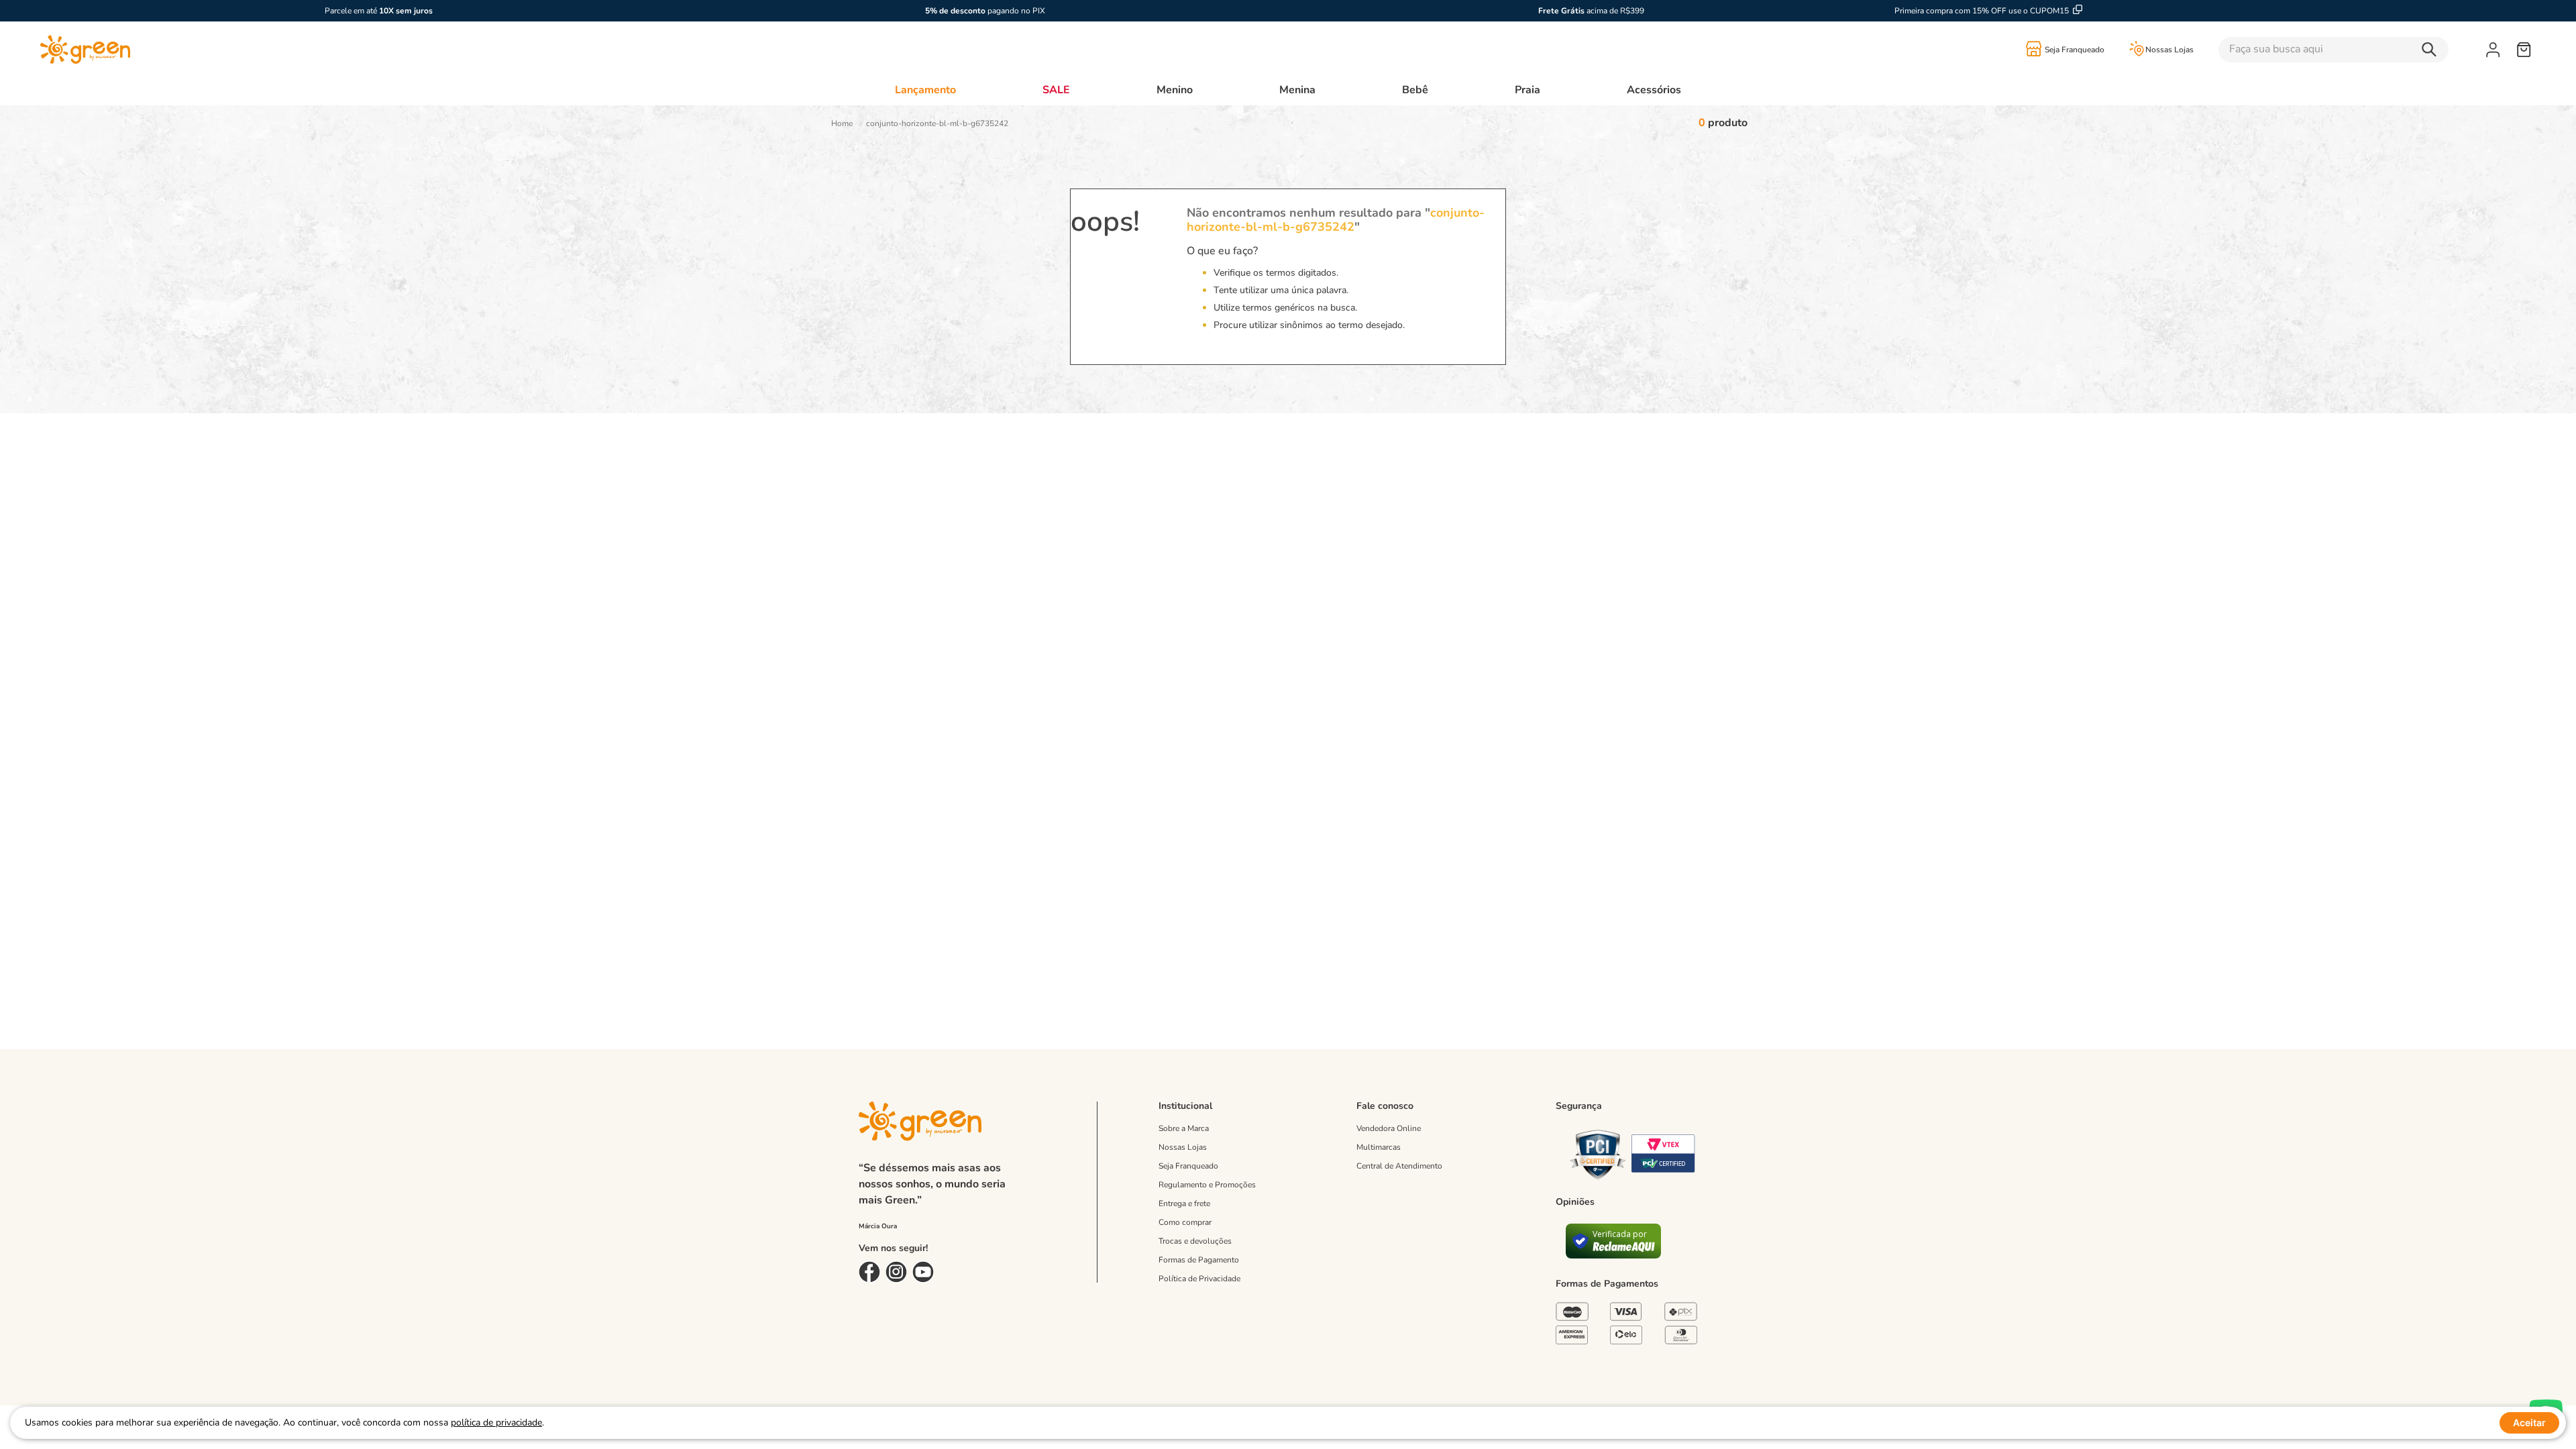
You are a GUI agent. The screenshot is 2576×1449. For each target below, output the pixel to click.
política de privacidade (496, 1423)
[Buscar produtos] (2432, 50)
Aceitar (2529, 1423)
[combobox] (2352, 50)
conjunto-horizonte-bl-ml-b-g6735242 (937, 123)
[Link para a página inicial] (842, 123)
